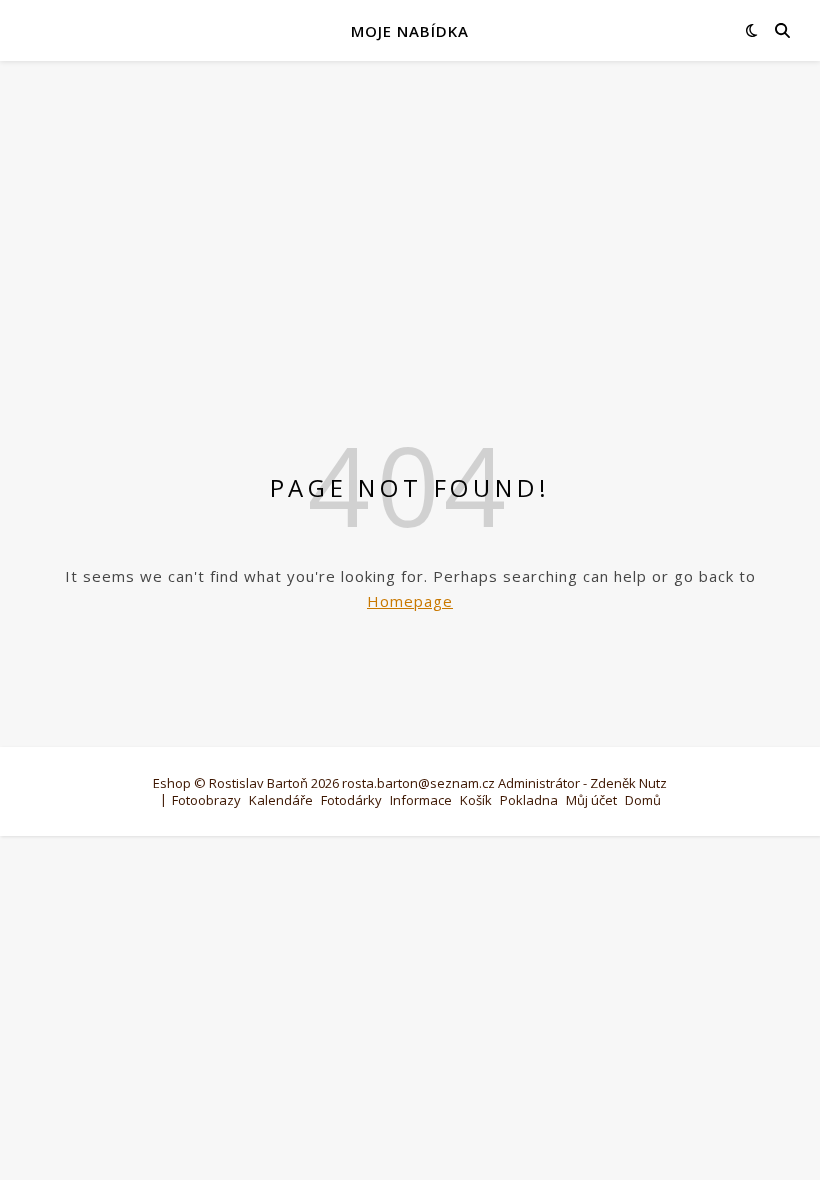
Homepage (410, 601)
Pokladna (529, 800)
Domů (643, 800)
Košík (476, 800)
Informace (421, 800)
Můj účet (591, 800)
